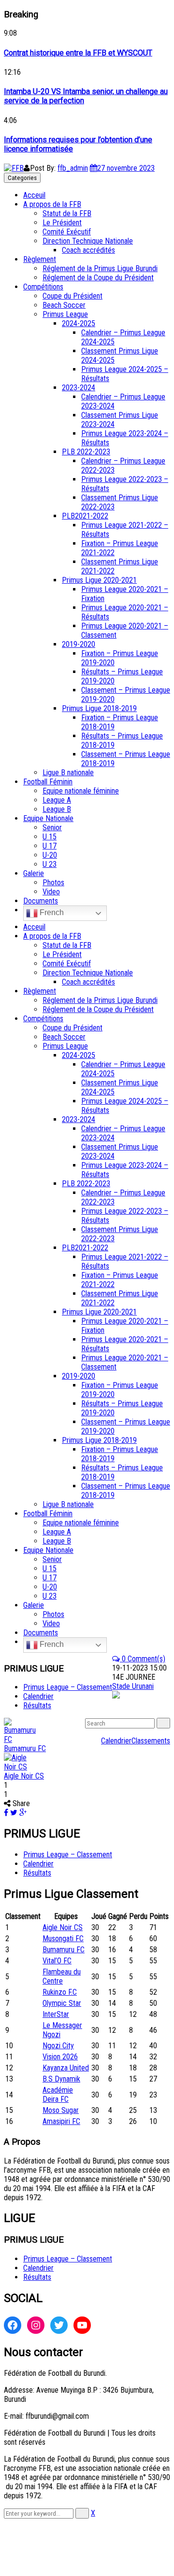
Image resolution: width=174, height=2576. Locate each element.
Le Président (62, 223)
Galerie (34, 873)
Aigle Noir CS (24, 1776)
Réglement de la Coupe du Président (98, 278)
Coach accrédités (88, 250)
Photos (53, 883)
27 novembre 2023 (126, 168)
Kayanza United (66, 2068)
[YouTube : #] (82, 2325)
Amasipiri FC (61, 2121)
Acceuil (34, 195)
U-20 (50, 855)
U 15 (50, 837)
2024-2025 (79, 323)
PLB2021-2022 (85, 516)
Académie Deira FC (58, 2095)
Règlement (40, 259)
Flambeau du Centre (62, 1976)
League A (57, 800)
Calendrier (116, 1741)
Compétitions (43, 287)
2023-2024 (79, 388)
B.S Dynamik (61, 2079)
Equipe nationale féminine (81, 791)
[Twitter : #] (59, 2325)
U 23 (50, 864)
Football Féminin (48, 782)
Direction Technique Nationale (88, 241)
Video (51, 892)
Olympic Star (62, 2003)
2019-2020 (79, 644)
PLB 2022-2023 (86, 452)
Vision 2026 (60, 2057)
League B (57, 809)
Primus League (65, 314)
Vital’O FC (57, 1961)
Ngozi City (58, 2046)
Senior (52, 828)
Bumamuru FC (25, 1748)
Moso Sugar (61, 2110)
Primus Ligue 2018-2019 (99, 708)
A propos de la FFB (52, 204)
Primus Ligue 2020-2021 (99, 580)
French (51, 912)
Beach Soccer (64, 305)
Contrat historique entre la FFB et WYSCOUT (78, 53)
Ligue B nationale (68, 773)
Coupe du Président (72, 296)
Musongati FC (63, 1939)
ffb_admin (73, 168)
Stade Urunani (133, 1686)
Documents (41, 901)
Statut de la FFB (67, 213)
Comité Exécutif (67, 232)
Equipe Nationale (48, 818)
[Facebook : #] (13, 2325)
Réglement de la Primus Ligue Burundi (100, 268)
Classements (151, 1741)
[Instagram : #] (36, 2325)
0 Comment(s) (143, 1659)
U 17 (50, 846)
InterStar (56, 2014)
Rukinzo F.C (60, 1992)
